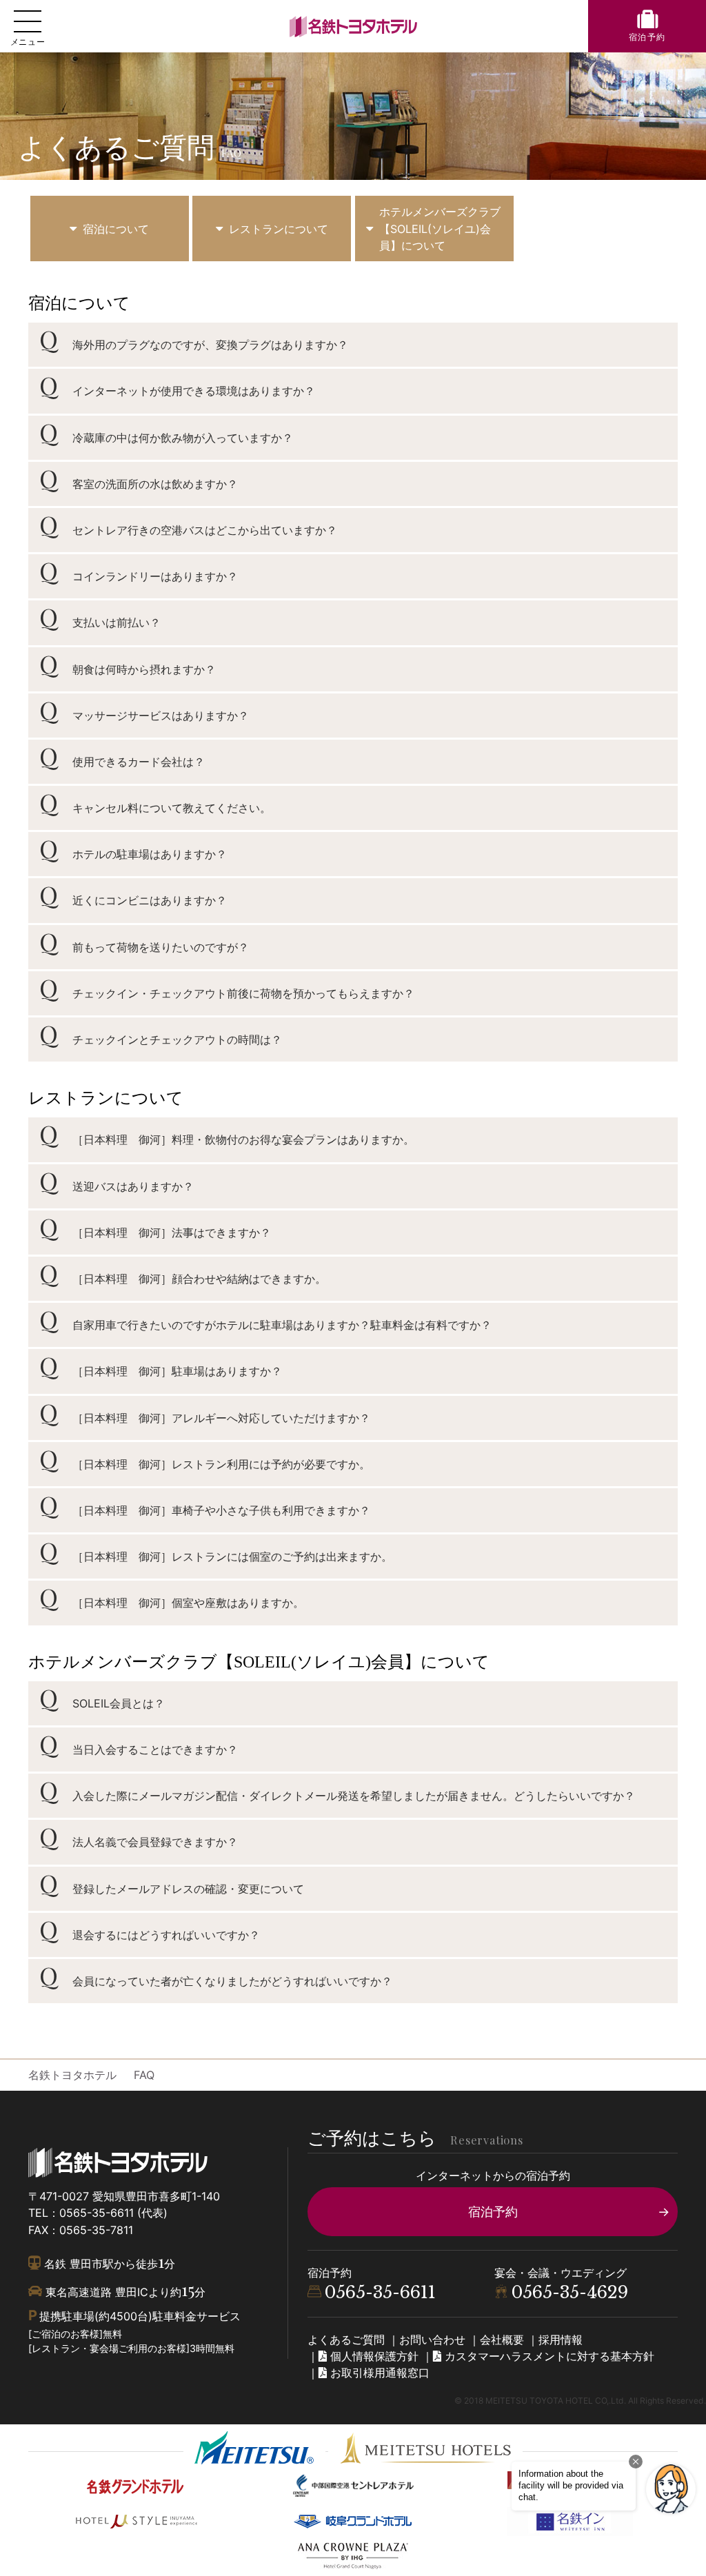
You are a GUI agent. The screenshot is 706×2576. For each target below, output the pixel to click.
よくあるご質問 (346, 2340)
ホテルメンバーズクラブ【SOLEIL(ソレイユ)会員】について (440, 228)
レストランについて (279, 229)
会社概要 (502, 2340)
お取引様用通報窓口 (378, 2373)
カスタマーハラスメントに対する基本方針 (548, 2356)
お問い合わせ (432, 2340)
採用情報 (561, 2340)
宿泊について (116, 229)
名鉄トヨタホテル (72, 2075)
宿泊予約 (493, 2211)
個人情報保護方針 (373, 2356)
